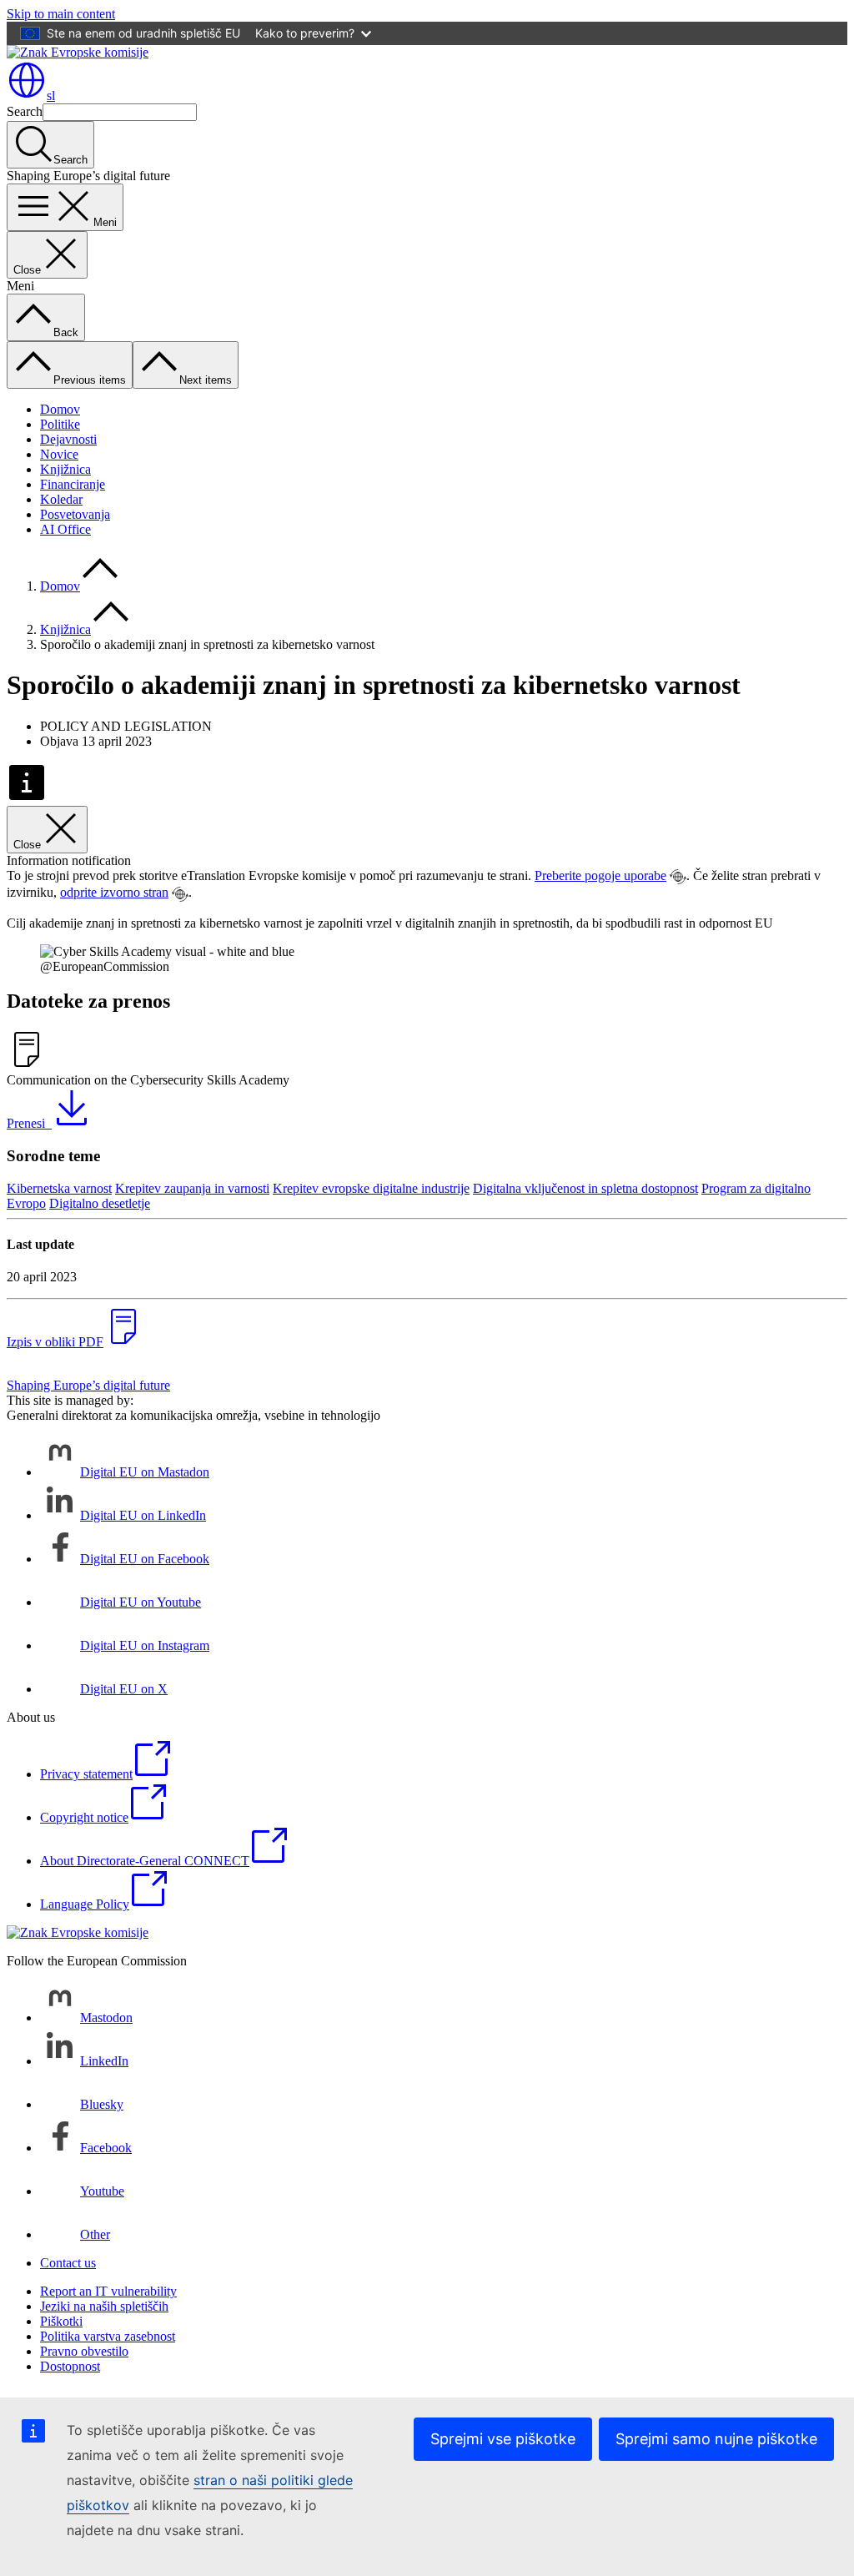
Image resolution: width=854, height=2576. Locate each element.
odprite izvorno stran (114, 892)
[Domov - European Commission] (78, 52)
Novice (59, 454)
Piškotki (61, 2321)
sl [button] (51, 96)
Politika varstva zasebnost (108, 2336)
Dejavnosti (68, 439)
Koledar (61, 499)
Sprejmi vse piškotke (503, 2439)
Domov (60, 409)
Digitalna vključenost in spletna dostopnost (585, 1188)
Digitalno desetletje (100, 1203)
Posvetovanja (75, 514)
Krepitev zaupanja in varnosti (192, 1188)
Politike (60, 424)
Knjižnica (65, 469)
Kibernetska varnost (59, 1188)
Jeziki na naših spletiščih (104, 2306)
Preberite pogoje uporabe (600, 875)
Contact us (68, 2263)
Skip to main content (61, 14)
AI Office (65, 529)
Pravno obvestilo (84, 2351)
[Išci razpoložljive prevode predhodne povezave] (678, 877)
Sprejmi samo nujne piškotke (716, 2439)
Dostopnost (70, 2366)
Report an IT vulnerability (108, 2291)
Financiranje (73, 484)
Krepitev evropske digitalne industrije (371, 1188)
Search (25, 111)
